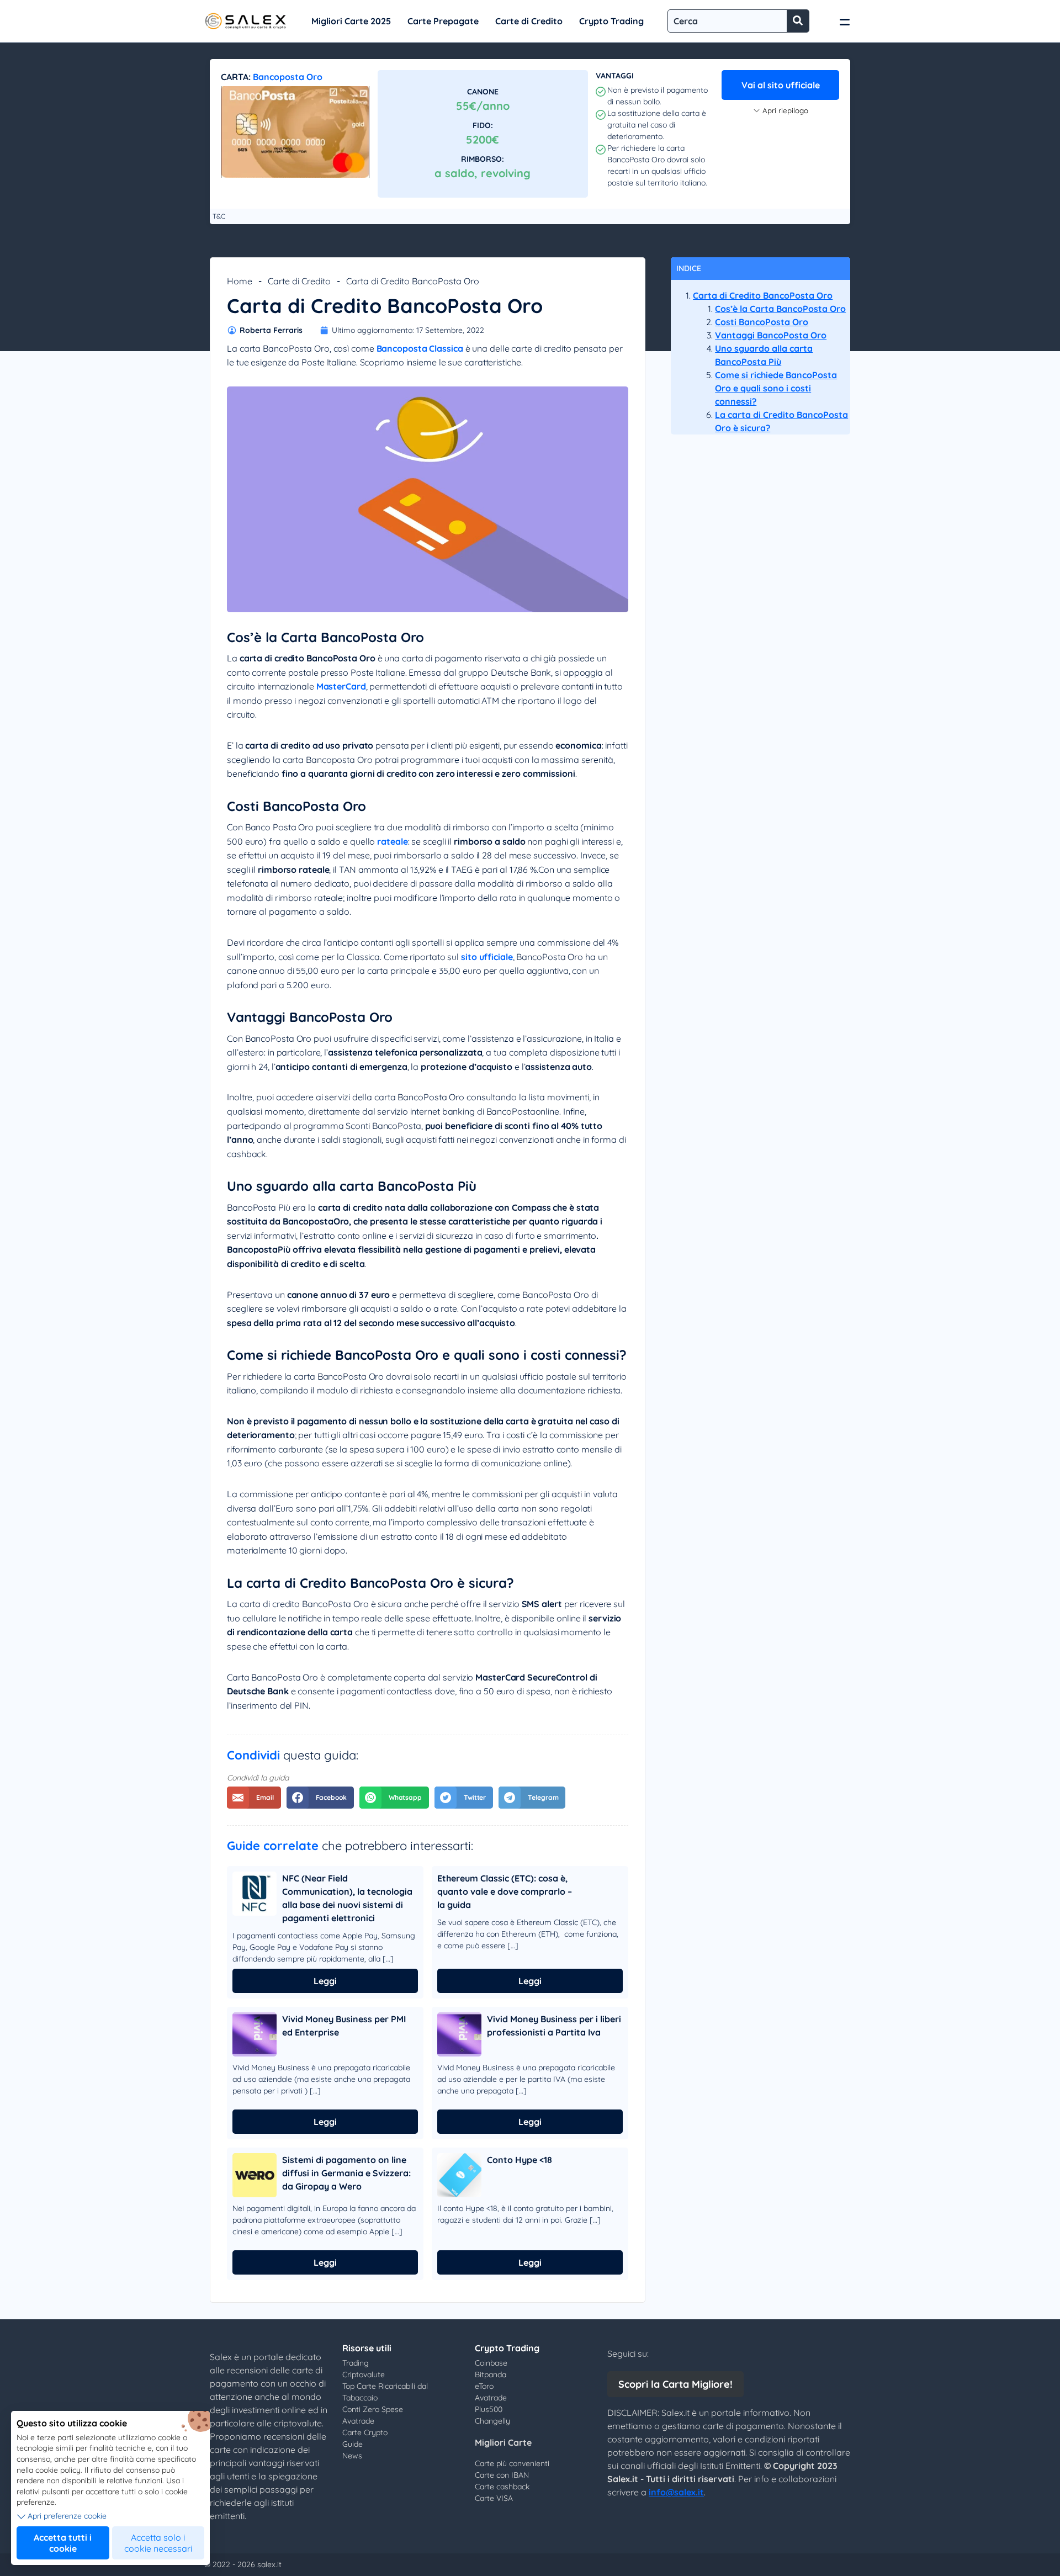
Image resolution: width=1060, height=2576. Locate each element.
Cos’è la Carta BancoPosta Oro (780, 309)
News (352, 2456)
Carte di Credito (529, 21)
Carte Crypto (365, 2432)
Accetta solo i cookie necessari (158, 2543)
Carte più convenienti (512, 2463)
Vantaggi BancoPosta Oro (771, 335)
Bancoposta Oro (288, 77)
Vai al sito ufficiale (781, 85)
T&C (219, 216)
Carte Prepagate (443, 21)
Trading (356, 2363)
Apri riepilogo (785, 110)
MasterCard (341, 686)
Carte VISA (494, 2498)
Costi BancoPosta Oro (762, 322)
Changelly (492, 2421)
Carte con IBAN (502, 2475)
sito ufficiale (487, 957)
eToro (484, 2386)
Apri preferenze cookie (67, 2516)
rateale (392, 841)
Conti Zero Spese (373, 2409)
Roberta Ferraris (271, 330)
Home (240, 281)
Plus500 (489, 2409)
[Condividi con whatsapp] (394, 1798)
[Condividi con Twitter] (464, 1798)
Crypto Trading (611, 21)
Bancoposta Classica (420, 348)
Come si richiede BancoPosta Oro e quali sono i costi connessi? (776, 388)
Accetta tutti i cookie (63, 2543)
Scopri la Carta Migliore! (675, 2384)
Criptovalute (364, 2374)
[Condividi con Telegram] (532, 1798)
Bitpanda (491, 2374)
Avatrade (358, 2421)
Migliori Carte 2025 (351, 21)
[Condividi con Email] (254, 1798)
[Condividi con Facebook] (320, 1798)
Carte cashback (502, 2487)
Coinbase (491, 2363)
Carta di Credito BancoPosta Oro (763, 295)
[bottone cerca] (798, 21)
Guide (353, 2444)
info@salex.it (676, 2492)
